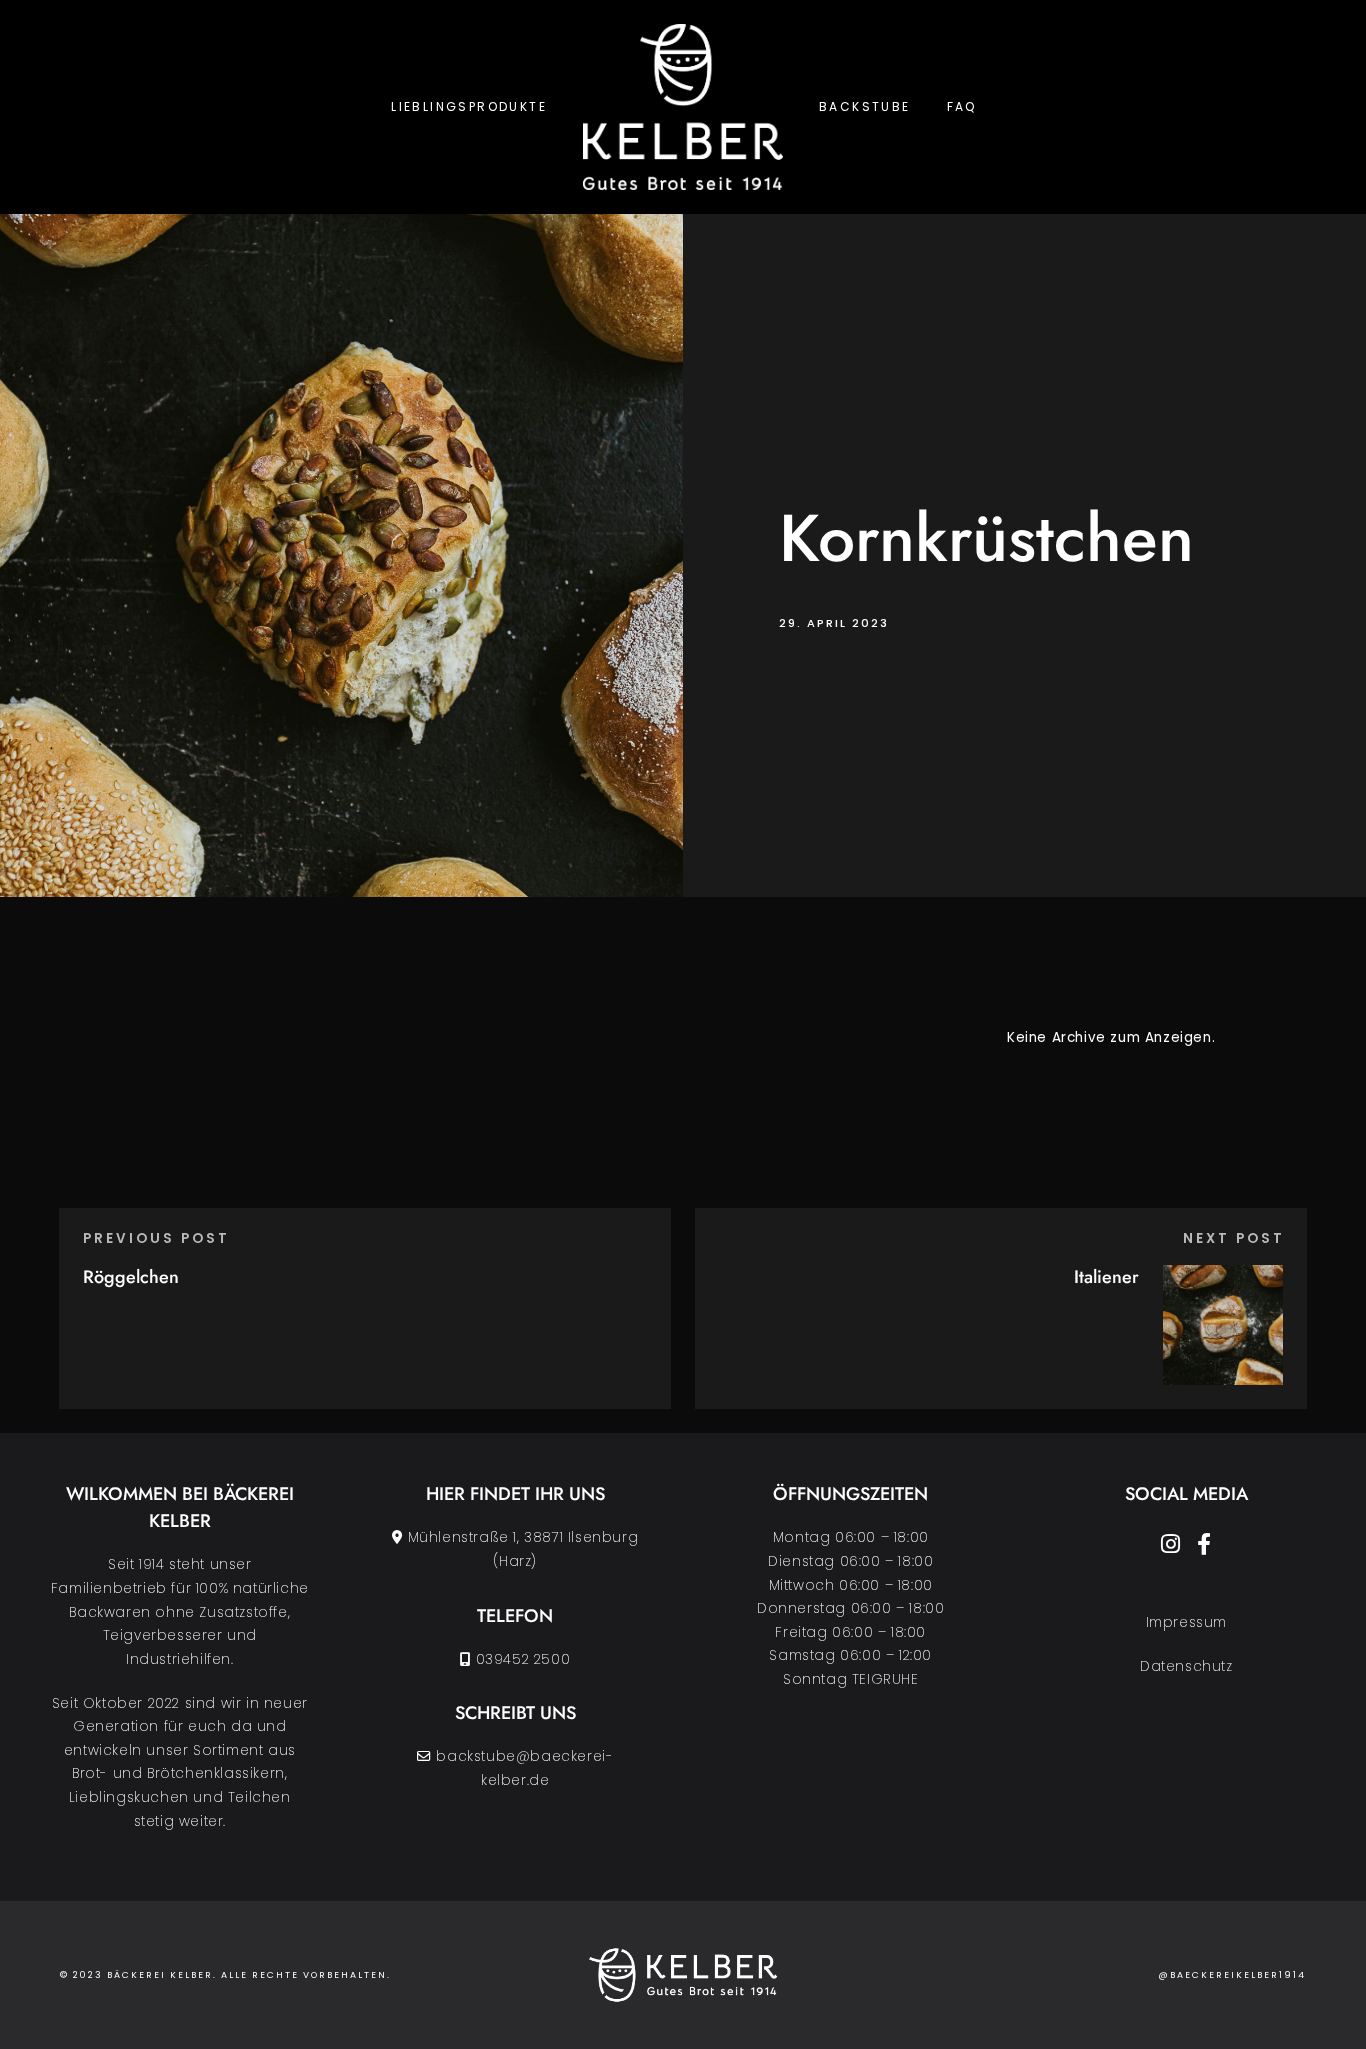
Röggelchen (131, 1277)
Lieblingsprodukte (469, 106)
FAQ (962, 106)
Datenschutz (1186, 1666)
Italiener (1106, 1277)
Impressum (1186, 1622)
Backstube (865, 106)
